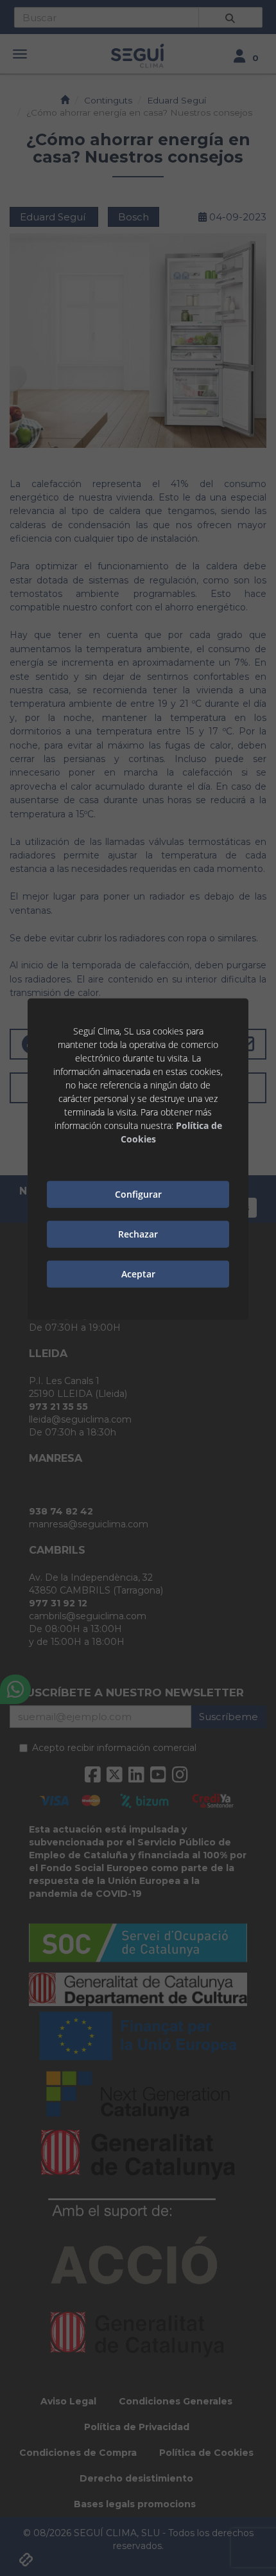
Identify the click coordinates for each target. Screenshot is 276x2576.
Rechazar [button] (138, 1234)
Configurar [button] (138, 1194)
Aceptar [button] (138, 1274)
